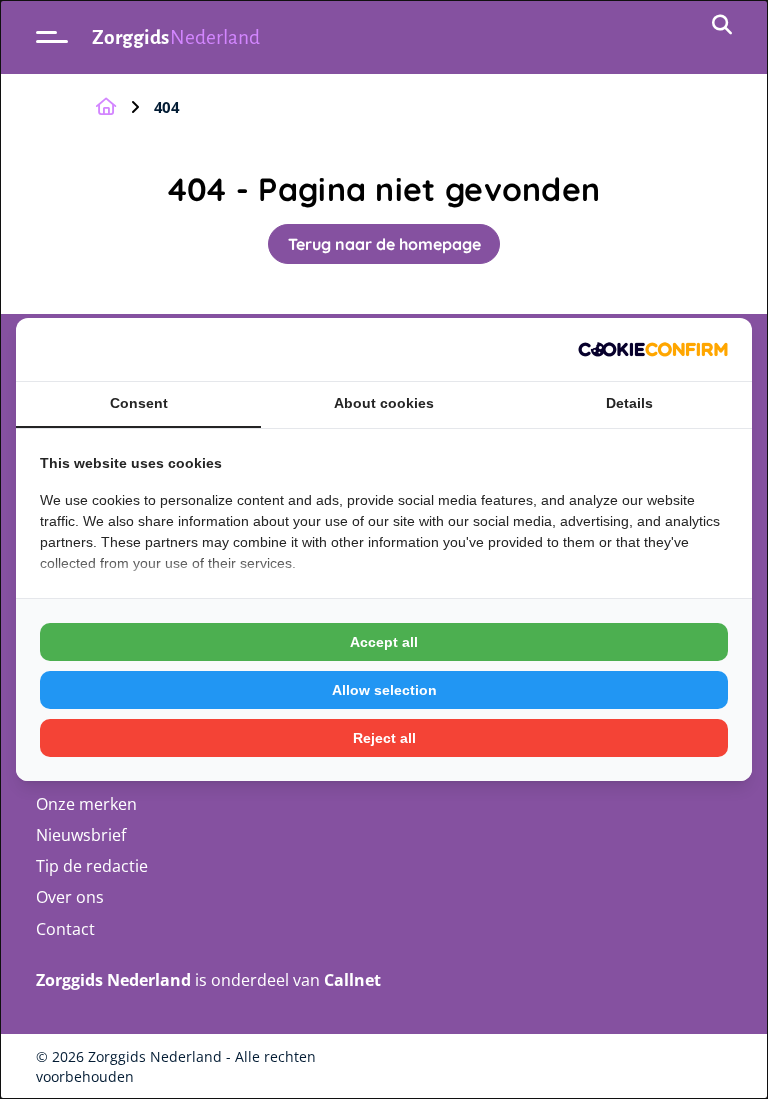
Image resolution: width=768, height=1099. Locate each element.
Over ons (70, 897)
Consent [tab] (139, 403)
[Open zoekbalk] (722, 26)
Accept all (384, 642)
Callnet (352, 980)
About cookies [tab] (384, 403)
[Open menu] (52, 37)
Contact (65, 929)
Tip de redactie (92, 866)
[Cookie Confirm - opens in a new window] (653, 349)
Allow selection (384, 690)
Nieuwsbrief (81, 835)
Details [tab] (629, 403)
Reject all (384, 738)
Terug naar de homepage (384, 244)
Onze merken (86, 804)
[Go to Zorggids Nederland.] (106, 107)
